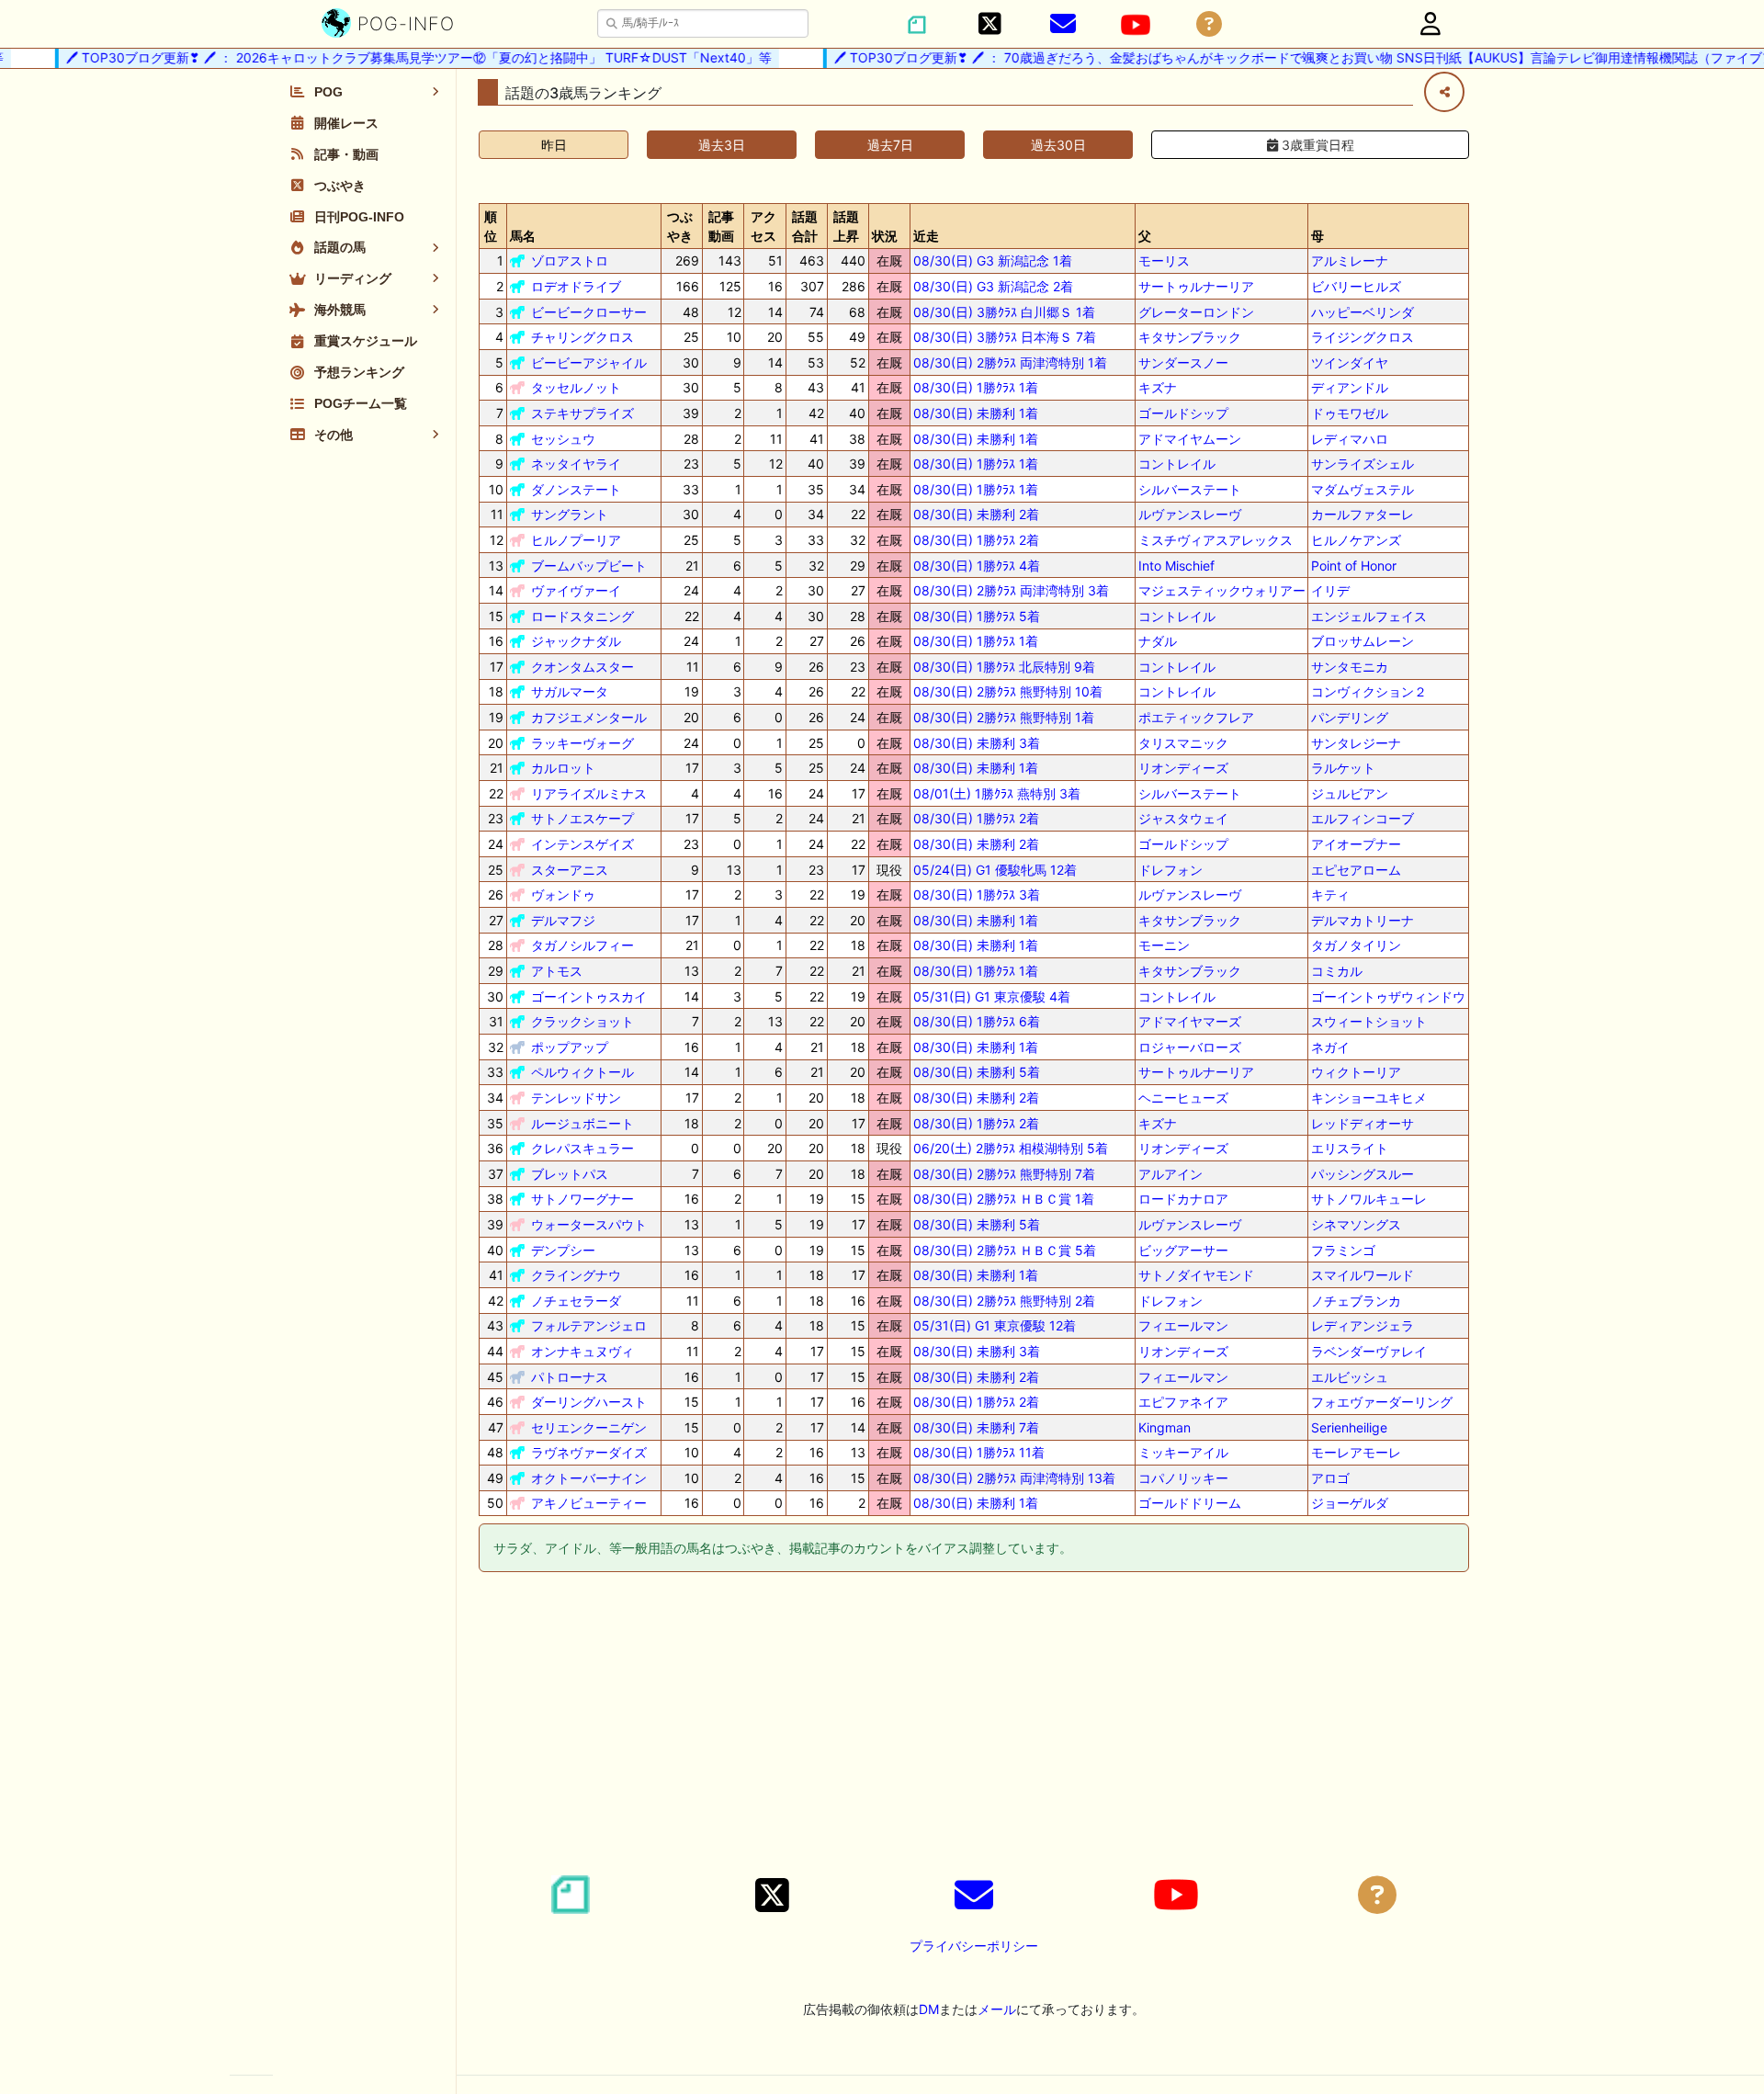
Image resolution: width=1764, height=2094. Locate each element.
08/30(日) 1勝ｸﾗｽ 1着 (976, 387)
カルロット (563, 768)
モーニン (1164, 945)
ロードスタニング (582, 616)
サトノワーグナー (582, 1199)
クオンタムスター (582, 667)
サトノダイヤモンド (1196, 1275)
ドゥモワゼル (1350, 413)
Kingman (1165, 1427)
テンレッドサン (576, 1098)
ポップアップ (570, 1047)
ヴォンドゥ (563, 894)
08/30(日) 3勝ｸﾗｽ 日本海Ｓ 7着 (1005, 337)
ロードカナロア (1183, 1199)
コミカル (1337, 971)
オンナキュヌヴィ (582, 1351)
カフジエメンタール (589, 717)
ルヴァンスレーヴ (1190, 514)
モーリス (1164, 260)
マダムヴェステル (1363, 489)
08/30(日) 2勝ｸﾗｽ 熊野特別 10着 (1008, 691)
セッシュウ (563, 439)
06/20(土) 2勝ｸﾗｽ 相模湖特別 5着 (1011, 1148)
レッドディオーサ (1363, 1123)
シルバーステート (1190, 489)
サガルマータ (570, 691)
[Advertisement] (974, 1726)
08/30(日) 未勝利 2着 (976, 514)
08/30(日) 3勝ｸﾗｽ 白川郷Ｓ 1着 (1004, 312)
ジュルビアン (1350, 793)
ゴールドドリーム (1190, 1503)
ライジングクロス (1363, 337)
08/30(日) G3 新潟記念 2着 (993, 286)
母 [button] (1317, 236)
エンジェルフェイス (1369, 616)
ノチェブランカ (1356, 1301)
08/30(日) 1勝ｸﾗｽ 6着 (977, 1021)
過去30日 (1058, 145)
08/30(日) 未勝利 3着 (977, 743)
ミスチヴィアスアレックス (1216, 540)
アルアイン (1170, 1174)
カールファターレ (1363, 514)
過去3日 (722, 145)
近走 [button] (926, 236)
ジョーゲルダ (1350, 1503)
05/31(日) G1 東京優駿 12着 (995, 1325)
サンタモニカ (1350, 667)
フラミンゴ (1343, 1250)
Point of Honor (1354, 566)
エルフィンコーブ (1363, 818)
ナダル (1158, 641)
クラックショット (582, 1021)
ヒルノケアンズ (1356, 540)
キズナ (1158, 387)
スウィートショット (1369, 1021)
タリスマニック (1183, 743)
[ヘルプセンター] (1209, 24)
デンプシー (563, 1250)
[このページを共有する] (1444, 92)
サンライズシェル (1363, 464)
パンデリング (1350, 717)
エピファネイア (1183, 1402)
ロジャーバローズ (1190, 1047)
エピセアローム (1356, 870)
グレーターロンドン (1196, 312)
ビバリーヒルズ (1356, 286)
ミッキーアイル (1183, 1452)
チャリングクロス (582, 337)
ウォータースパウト (589, 1224)
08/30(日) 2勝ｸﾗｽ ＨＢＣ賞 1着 (1004, 1199)
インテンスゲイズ (582, 844)
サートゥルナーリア (1196, 286)
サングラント (570, 514)
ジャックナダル (576, 641)
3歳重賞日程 (1316, 145)
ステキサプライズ (582, 413)
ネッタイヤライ (576, 464)
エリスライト (1350, 1148)
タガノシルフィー (582, 945)
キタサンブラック (1190, 337)
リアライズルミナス (589, 793)
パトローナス (570, 1377)
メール (997, 2009)
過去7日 (890, 145)
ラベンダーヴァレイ (1369, 1351)
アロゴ (1330, 1478)
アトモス (557, 971)
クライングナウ (576, 1275)
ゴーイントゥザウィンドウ (1388, 996)
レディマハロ (1350, 439)
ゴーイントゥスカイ (589, 996)
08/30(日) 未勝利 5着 (977, 1072)
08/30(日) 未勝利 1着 (976, 413)
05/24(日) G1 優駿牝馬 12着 (995, 870)
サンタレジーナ (1356, 743)
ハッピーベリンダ (1363, 312)
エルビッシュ (1350, 1377)
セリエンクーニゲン (589, 1427)
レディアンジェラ (1363, 1325)
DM (929, 2009)
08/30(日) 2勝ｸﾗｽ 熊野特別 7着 (1004, 1174)
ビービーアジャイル (589, 362)
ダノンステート (576, 489)
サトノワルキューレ (1369, 1199)
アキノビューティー (589, 1503)
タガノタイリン (1356, 945)
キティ (1330, 894)
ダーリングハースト (589, 1402)
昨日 (554, 145)
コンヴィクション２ (1369, 691)
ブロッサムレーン (1363, 641)
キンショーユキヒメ (1369, 1098)
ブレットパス (570, 1174)
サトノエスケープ (582, 818)
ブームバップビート (589, 566)
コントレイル (1177, 464)
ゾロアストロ (570, 260)
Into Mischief (1176, 566)
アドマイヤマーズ (1190, 1021)
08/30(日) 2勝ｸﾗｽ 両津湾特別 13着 (1014, 1478)
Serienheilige (1349, 1427)
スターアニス (570, 870)
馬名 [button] (523, 236)
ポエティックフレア (1196, 717)
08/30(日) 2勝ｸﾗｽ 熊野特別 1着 (1004, 717)
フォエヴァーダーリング (1382, 1402)
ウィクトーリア (1356, 1072)
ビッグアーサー (1183, 1250)
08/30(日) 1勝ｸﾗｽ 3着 (977, 894)
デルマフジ (563, 920)
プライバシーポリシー (974, 1946)
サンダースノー (1183, 362)
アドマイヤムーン (1190, 439)
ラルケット (1343, 768)
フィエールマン (1183, 1325)
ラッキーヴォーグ (582, 743)
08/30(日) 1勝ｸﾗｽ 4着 (977, 566)
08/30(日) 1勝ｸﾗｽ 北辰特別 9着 (1004, 667)
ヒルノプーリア (576, 540)
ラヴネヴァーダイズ (589, 1452)
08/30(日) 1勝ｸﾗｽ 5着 (977, 616)
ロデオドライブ (576, 286)
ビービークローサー (589, 312)
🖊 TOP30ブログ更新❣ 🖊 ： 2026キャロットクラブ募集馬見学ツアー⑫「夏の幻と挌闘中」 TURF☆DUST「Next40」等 (394, 57)
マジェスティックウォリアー (1222, 590)
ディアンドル (1350, 387)
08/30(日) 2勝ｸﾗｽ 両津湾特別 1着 (1010, 362)
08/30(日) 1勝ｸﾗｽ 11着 (979, 1452)
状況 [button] (885, 236)
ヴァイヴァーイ (576, 590)
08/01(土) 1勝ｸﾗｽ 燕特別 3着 (997, 793)
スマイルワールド (1363, 1275)
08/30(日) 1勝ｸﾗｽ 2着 (976, 540)
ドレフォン (1170, 870)
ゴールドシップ (1183, 413)
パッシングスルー (1363, 1174)
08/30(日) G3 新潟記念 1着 (993, 260)
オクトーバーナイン (589, 1478)
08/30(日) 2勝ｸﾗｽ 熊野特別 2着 (1004, 1301)
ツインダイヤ (1350, 362)
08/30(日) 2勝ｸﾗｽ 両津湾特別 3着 (1011, 590)
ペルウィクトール (582, 1072)
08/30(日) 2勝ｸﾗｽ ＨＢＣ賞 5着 (1005, 1250)
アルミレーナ (1350, 260)
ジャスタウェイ (1183, 818)
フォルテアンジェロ (589, 1325)
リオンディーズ (1183, 768)
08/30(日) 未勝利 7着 (976, 1427)
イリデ (1330, 590)
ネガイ (1330, 1047)
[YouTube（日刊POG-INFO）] (1136, 25)
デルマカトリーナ (1363, 920)
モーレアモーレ (1356, 1452)
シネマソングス (1356, 1224)
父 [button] (1145, 236)
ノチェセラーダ (576, 1301)
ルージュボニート (582, 1123)
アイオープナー (1356, 844)
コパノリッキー (1183, 1478)
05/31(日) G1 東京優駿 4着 (992, 996)
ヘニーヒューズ (1183, 1098)
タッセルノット (576, 387)
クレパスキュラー (582, 1148)
